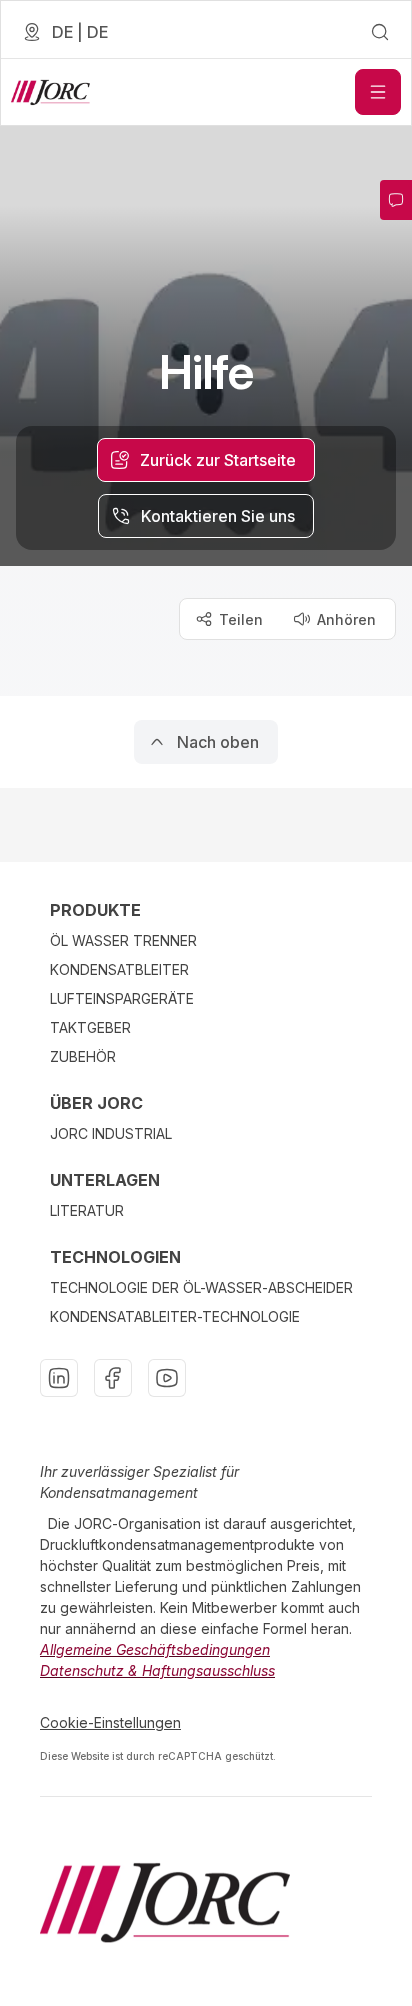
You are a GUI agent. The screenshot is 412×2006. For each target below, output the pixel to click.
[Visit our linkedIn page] (59, 1378)
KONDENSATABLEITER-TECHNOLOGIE (175, 1316)
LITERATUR (87, 1210)
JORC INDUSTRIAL (111, 1133)
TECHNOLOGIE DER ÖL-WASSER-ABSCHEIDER (201, 1287)
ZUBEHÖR (83, 1056)
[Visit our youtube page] (167, 1378)
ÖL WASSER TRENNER (123, 940)
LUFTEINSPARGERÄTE (122, 998)
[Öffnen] (378, 92)
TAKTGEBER (90, 1027)
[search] (380, 32)
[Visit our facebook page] (113, 1378)
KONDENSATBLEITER (119, 969)
